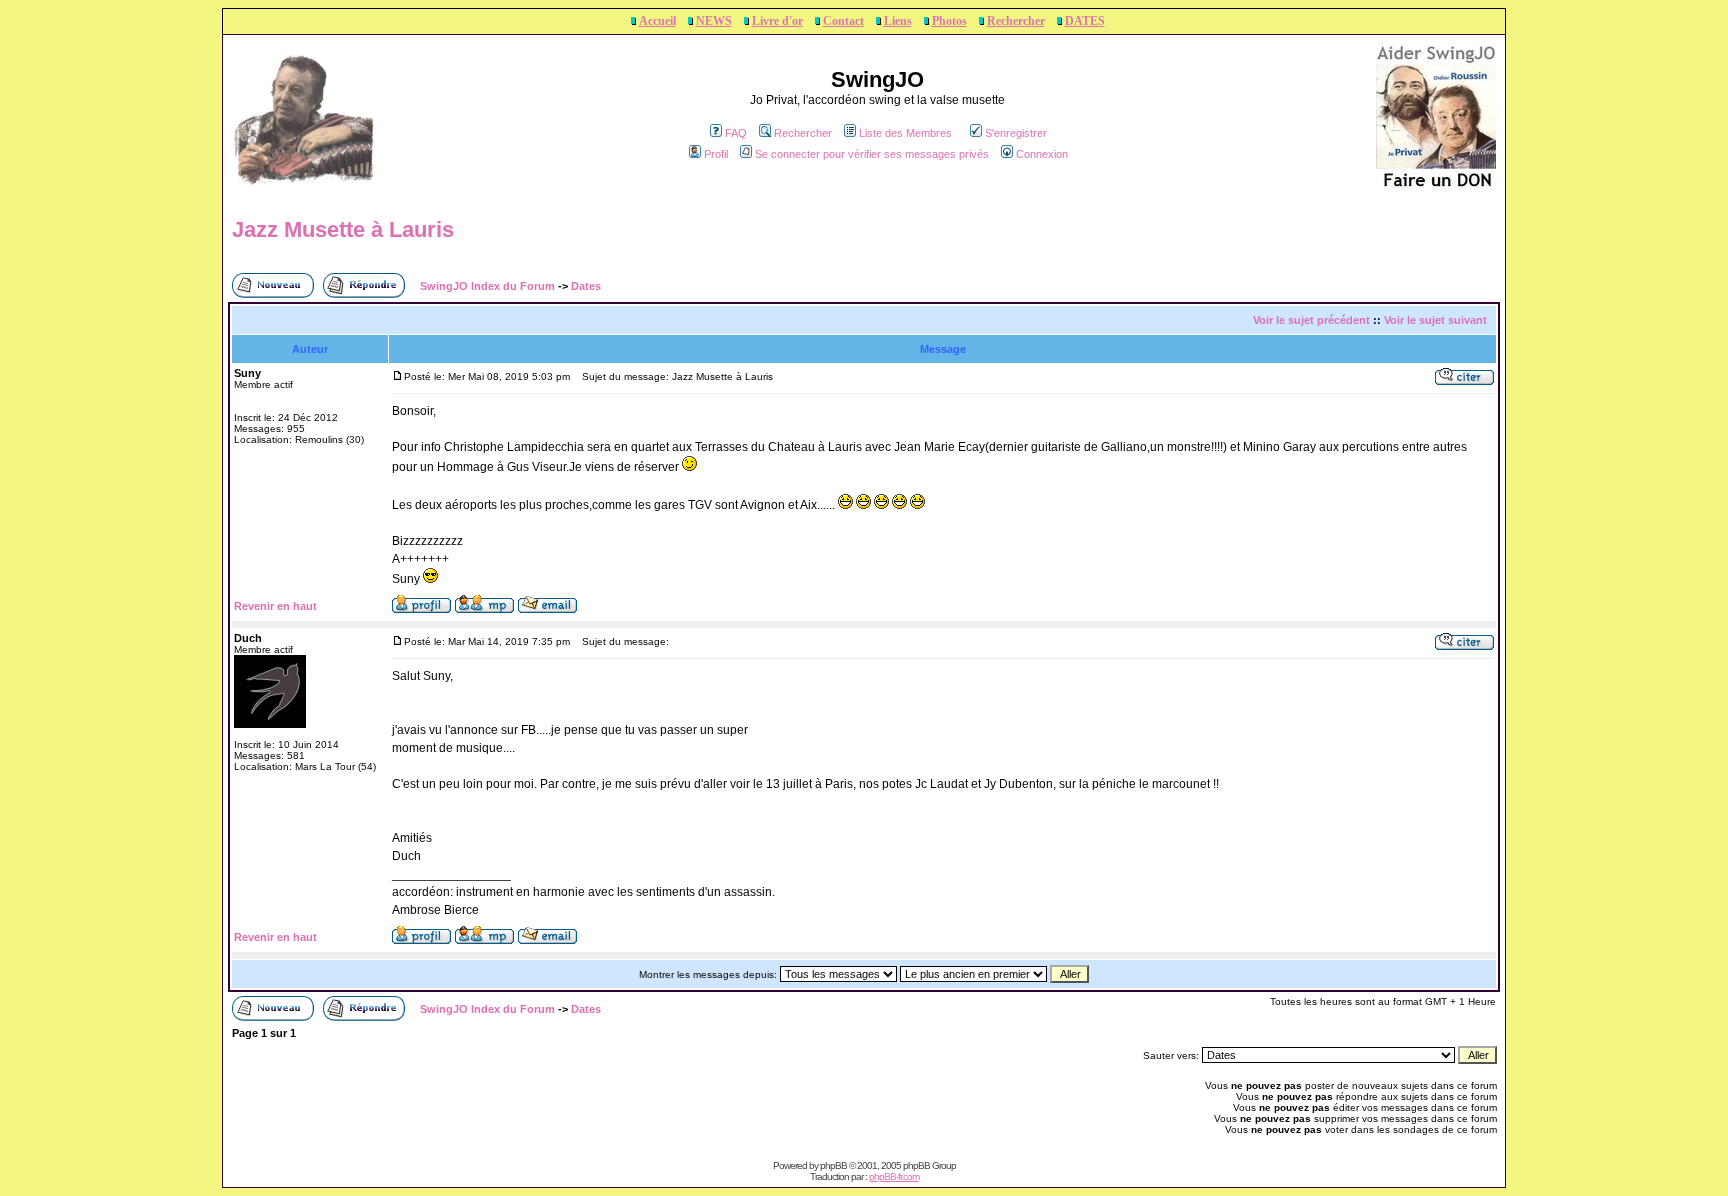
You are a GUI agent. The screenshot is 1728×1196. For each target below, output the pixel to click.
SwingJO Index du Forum (487, 286)
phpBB (833, 1165)
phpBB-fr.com (894, 1176)
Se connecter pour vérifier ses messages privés (872, 154)
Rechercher (1016, 21)
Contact (843, 21)
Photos (949, 21)
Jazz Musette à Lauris (343, 229)
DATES (1085, 21)
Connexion (1042, 154)
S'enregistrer (1016, 133)
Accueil (657, 21)
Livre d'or (777, 21)
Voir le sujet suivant (1435, 320)
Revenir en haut (275, 606)
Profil (716, 154)
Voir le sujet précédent (1311, 320)
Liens (898, 21)
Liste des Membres (905, 133)
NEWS (714, 21)
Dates (586, 286)
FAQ (736, 133)
